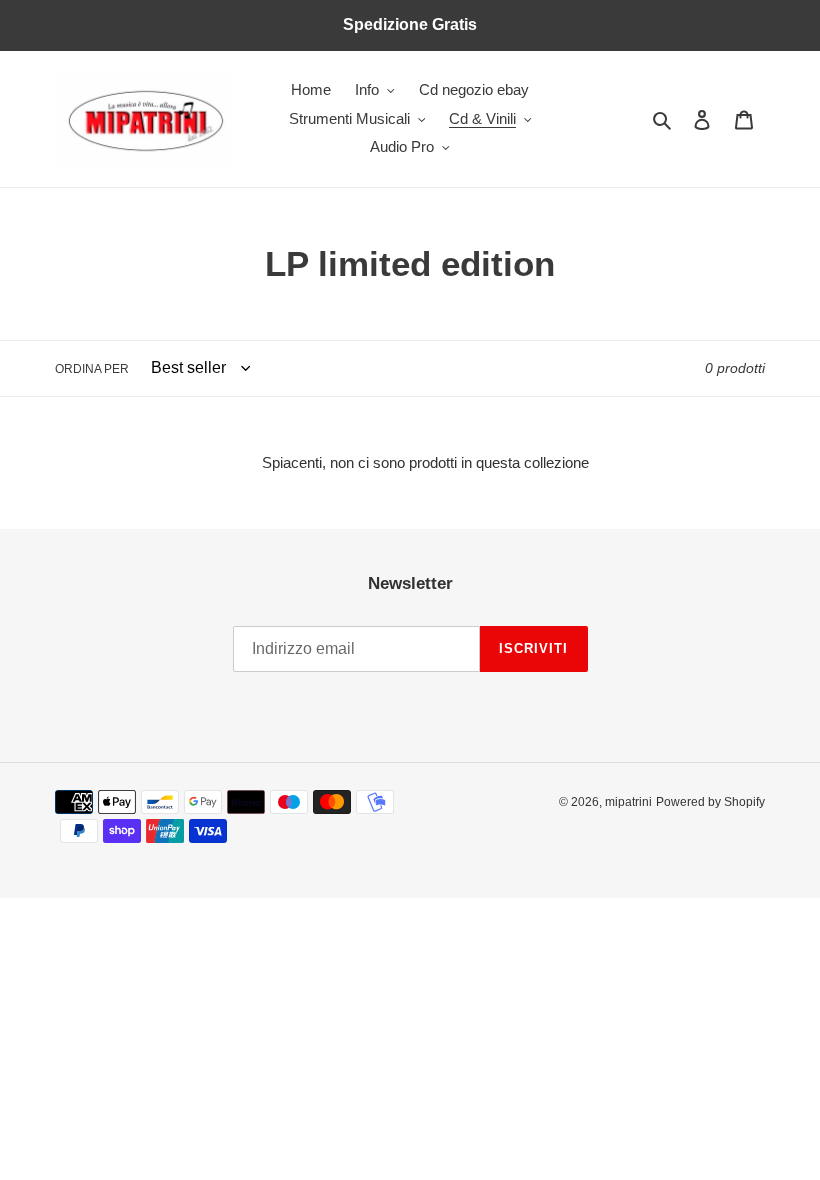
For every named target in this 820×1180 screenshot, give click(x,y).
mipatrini (628, 802)
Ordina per (92, 369)
